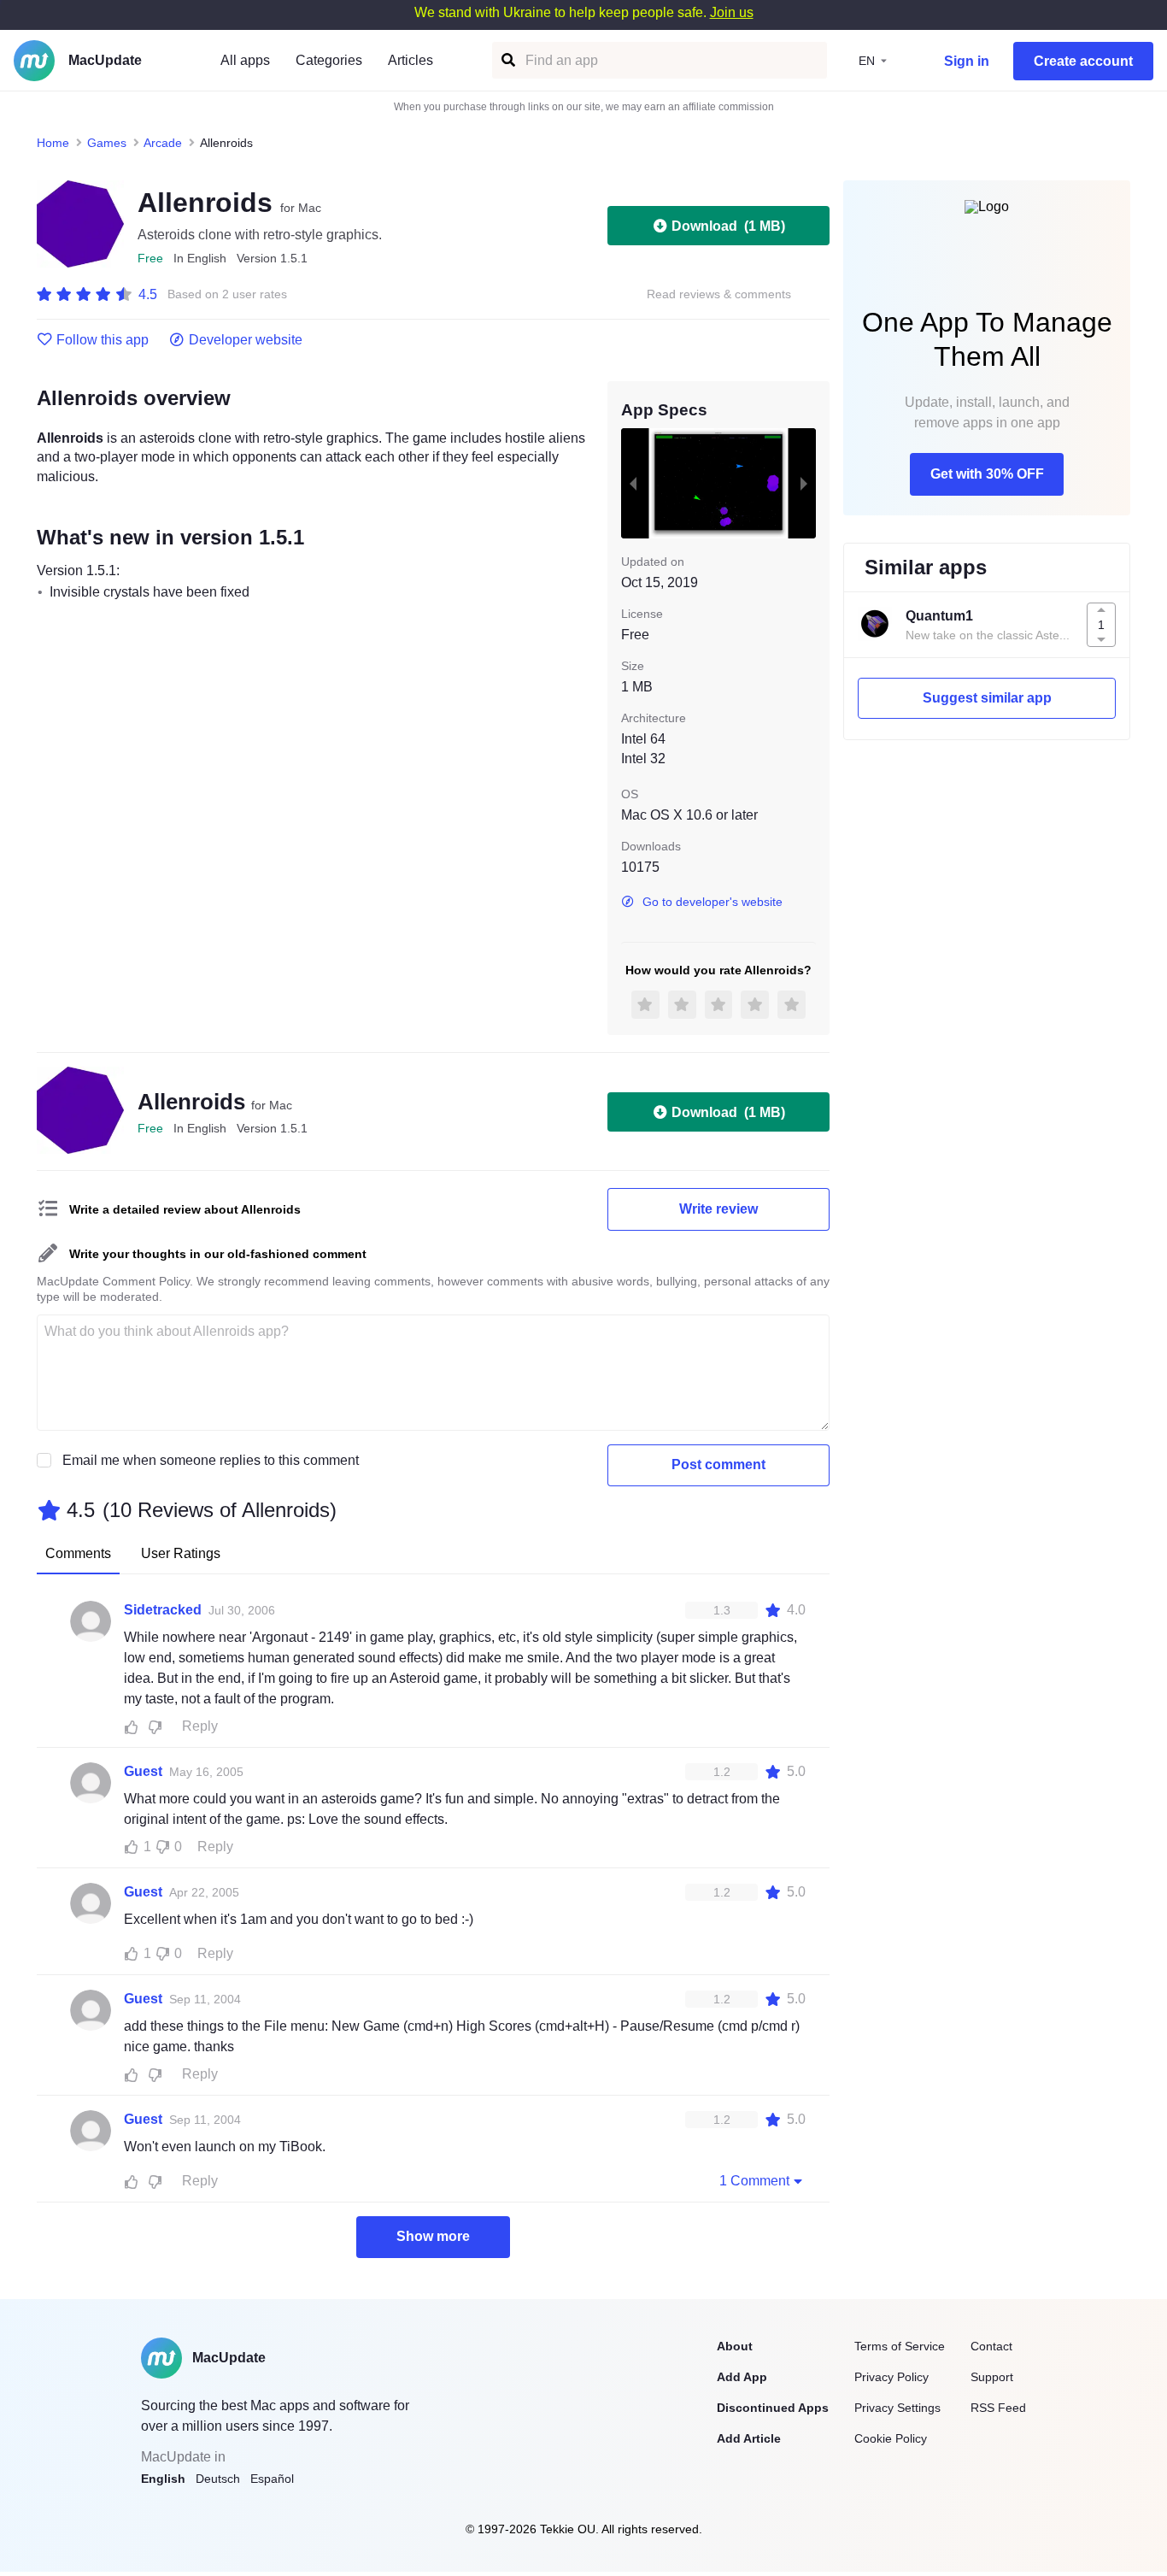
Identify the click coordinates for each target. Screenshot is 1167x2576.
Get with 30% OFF (987, 474)
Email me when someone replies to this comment (211, 1460)
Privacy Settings (897, 2408)
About (735, 2346)
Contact (991, 2346)
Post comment (718, 1464)
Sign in (967, 61)
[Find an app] (507, 60)
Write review (718, 1209)
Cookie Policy (891, 2438)
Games (107, 143)
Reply (200, 1726)
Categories (329, 60)
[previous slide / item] (633, 483)
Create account (1083, 61)
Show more (433, 2236)
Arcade (163, 143)
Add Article (749, 2438)
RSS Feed (998, 2408)
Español (272, 2479)
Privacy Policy (891, 2377)
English (163, 2479)
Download (728, 226)
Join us (732, 12)
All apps (245, 60)
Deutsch (218, 2479)
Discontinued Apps (773, 2408)
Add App (742, 2377)
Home (53, 143)
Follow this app (103, 340)
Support (992, 2377)
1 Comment (754, 2181)
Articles (411, 60)
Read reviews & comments (719, 294)
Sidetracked (163, 1610)
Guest (143, 1771)
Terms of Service (900, 2346)
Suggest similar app (987, 698)
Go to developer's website (713, 902)
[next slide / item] (804, 483)
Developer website (246, 340)
